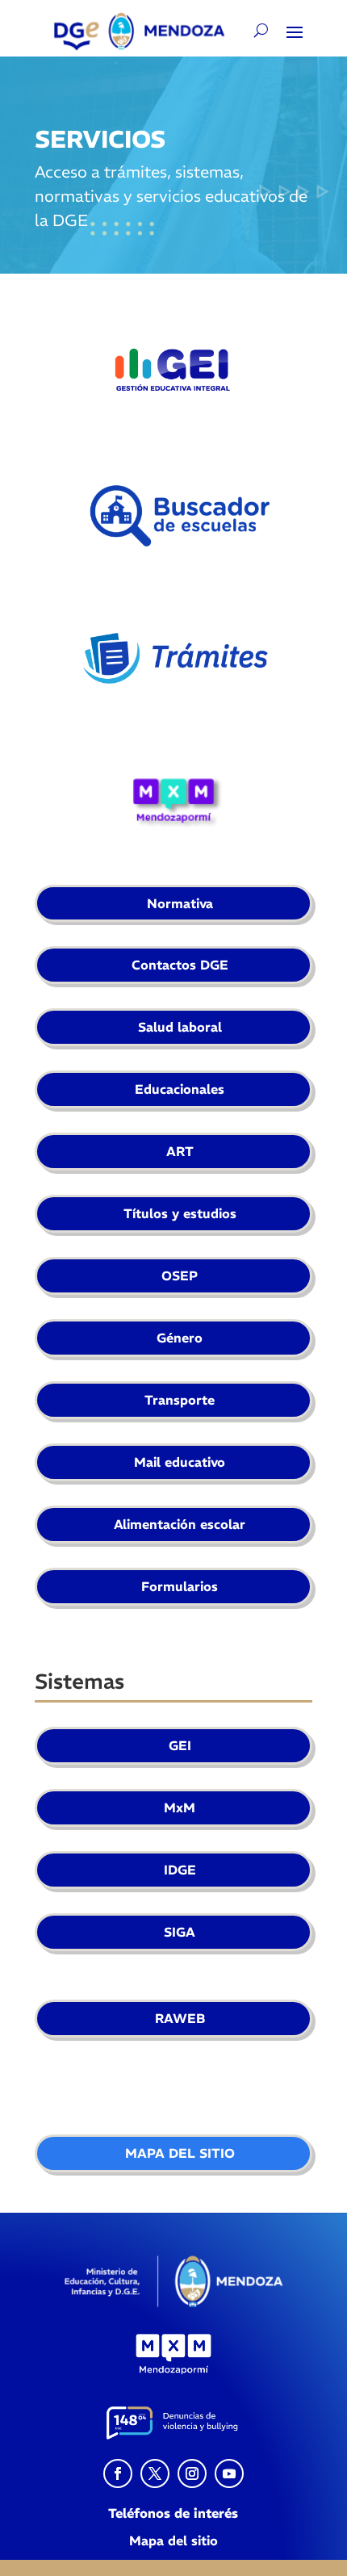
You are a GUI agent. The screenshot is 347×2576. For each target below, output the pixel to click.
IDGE (180, 1870)
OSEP (180, 1275)
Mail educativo (180, 1462)
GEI (180, 1745)
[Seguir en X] (155, 2473)
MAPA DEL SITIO (180, 2153)
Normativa (180, 903)
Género (180, 1338)
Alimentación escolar (180, 1524)
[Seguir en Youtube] (229, 2473)
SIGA (180, 1932)
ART (180, 1151)
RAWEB (180, 2018)
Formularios (180, 1586)
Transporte (180, 1400)
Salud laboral (180, 1027)
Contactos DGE (180, 965)
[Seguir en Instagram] (192, 2473)
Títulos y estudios (180, 1213)
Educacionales (180, 1089)
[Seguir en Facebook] (118, 2473)
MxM (180, 1807)
